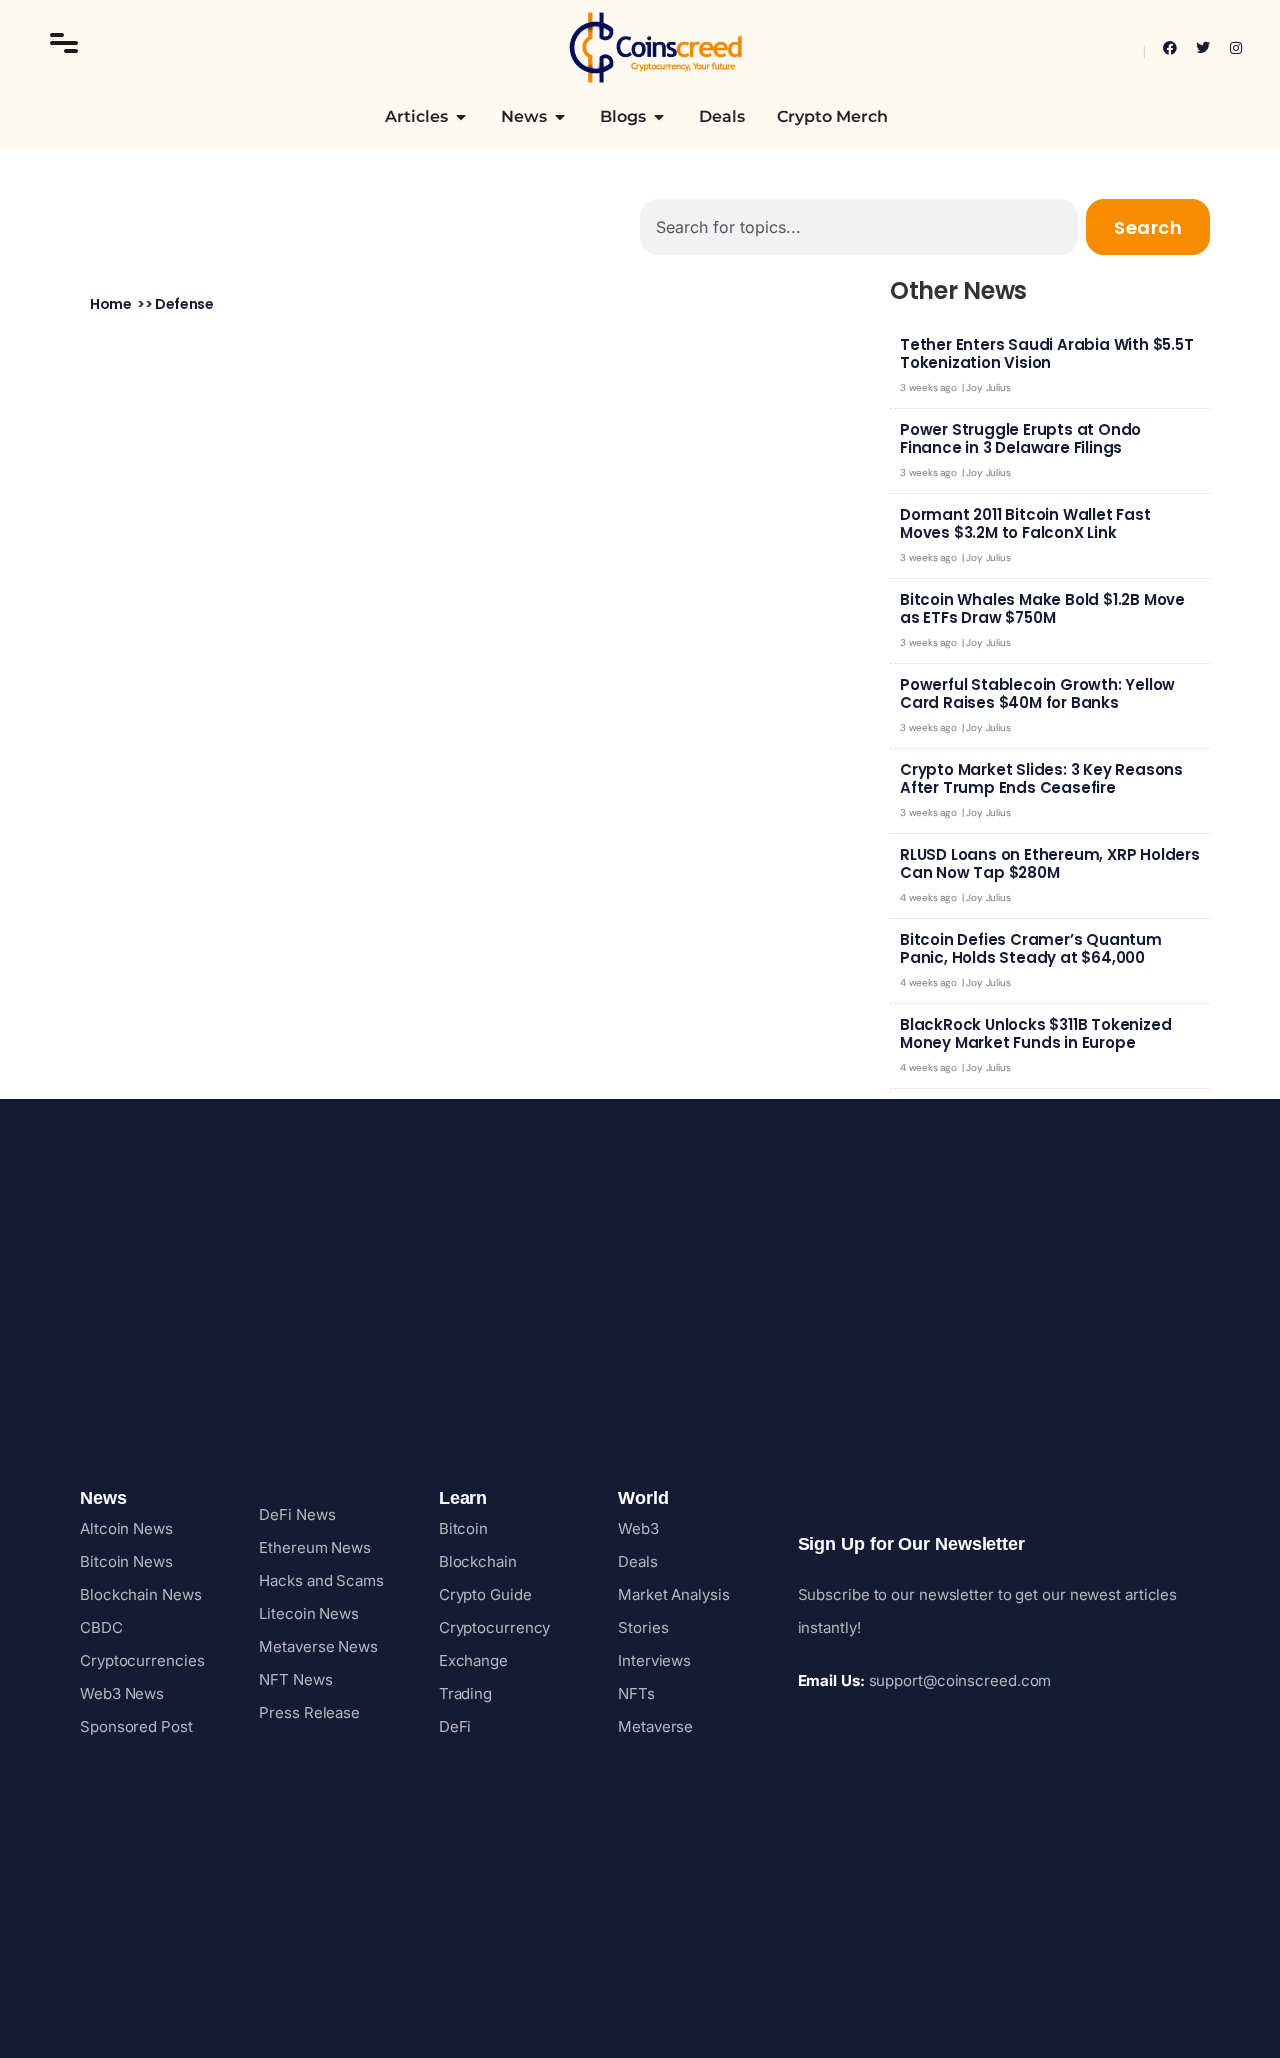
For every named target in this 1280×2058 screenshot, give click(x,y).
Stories (643, 1627)
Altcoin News (126, 1528)
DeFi (455, 1726)
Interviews (654, 1660)
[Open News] (560, 117)
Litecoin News (309, 1613)
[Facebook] (1170, 48)
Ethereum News (315, 1547)
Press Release (309, 1712)
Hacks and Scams (321, 1580)
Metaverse (655, 1726)
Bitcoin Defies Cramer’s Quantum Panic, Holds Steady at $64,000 (1031, 948)
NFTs (636, 1693)
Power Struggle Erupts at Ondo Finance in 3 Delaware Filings (1020, 438)
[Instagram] (1236, 48)
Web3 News (122, 1693)
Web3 (638, 1528)
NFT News (295, 1679)
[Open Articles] (461, 117)
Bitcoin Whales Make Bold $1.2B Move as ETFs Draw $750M (1042, 608)
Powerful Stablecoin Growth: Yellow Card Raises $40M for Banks (1037, 693)
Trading (465, 1693)
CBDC (101, 1627)
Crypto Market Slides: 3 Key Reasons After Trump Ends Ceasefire (1041, 778)
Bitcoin (463, 1528)
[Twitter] (1203, 48)
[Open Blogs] (659, 117)
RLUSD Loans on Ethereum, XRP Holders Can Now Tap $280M (1050, 863)
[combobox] (859, 227)
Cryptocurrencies (142, 1660)
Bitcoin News (126, 1561)
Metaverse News (318, 1646)
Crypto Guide (485, 1594)
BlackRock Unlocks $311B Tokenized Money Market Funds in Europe (1035, 1033)
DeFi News (297, 1514)
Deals (638, 1561)
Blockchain (478, 1561)
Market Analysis (674, 1594)
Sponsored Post (136, 1726)
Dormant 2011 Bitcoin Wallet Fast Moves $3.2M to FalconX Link (1025, 523)
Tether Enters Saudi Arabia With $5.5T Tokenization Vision (1047, 353)
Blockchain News (141, 1594)
